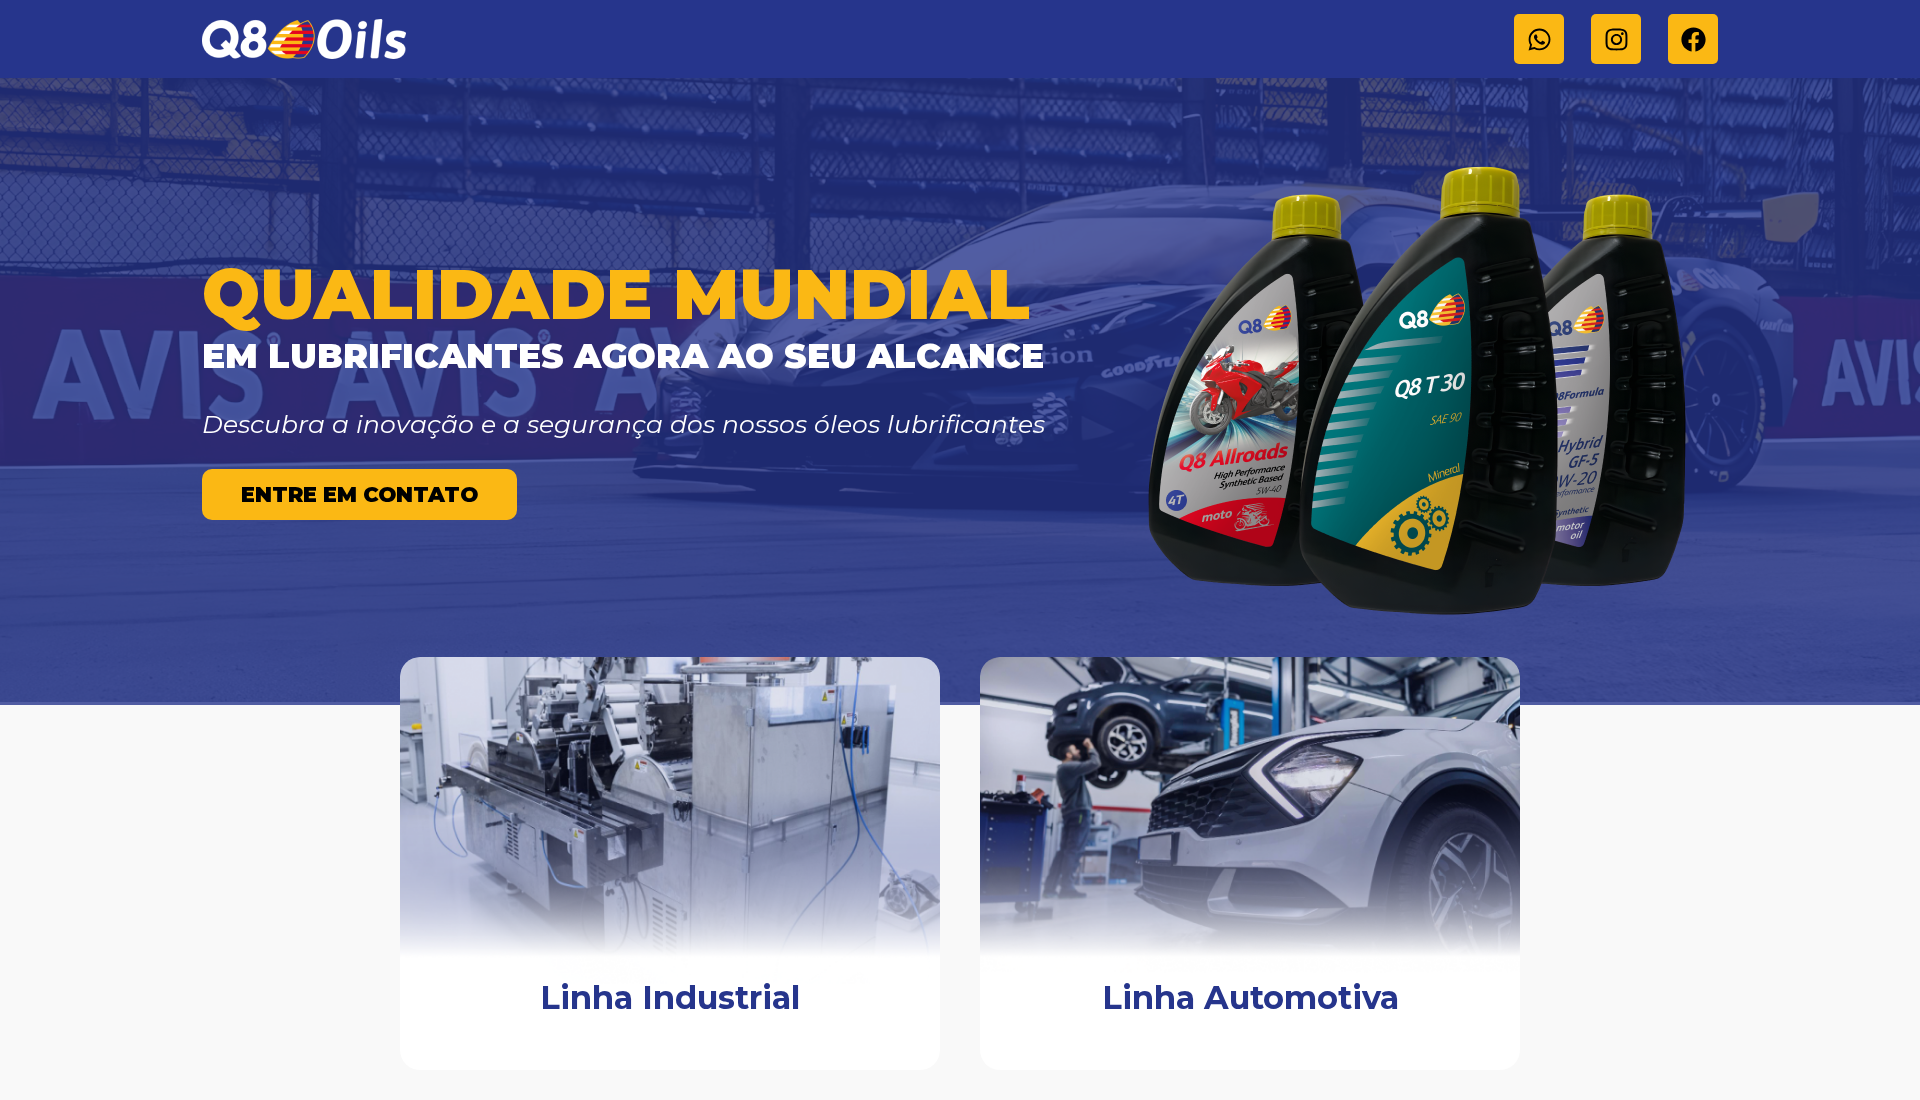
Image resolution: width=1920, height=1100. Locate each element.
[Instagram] (1616, 39)
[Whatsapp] (1539, 39)
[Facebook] (1693, 39)
